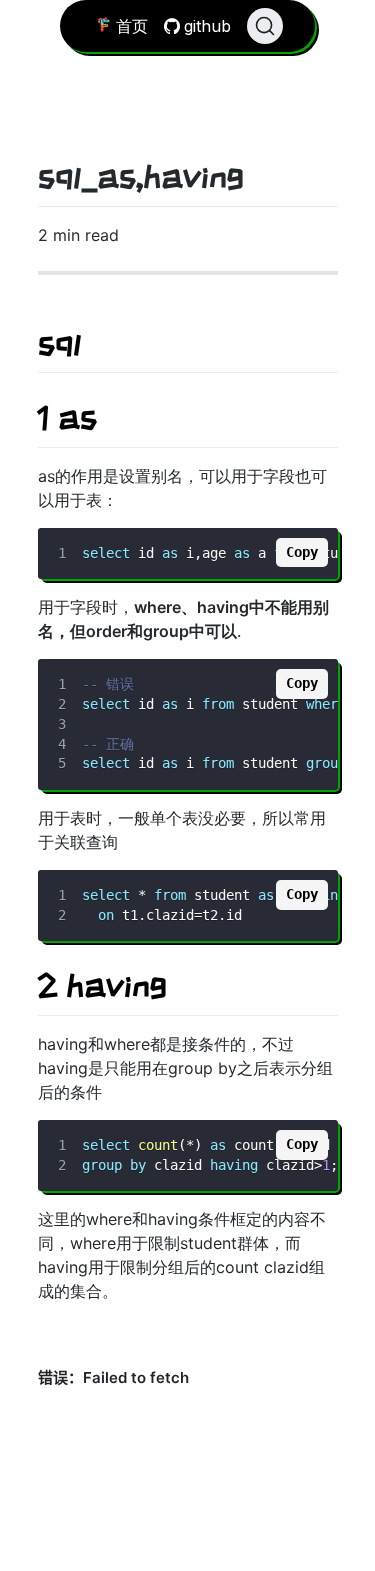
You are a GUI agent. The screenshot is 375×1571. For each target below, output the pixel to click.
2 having (102, 985)
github (207, 26)
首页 (132, 26)
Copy (302, 552)
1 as (67, 417)
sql (59, 343)
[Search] (265, 26)
